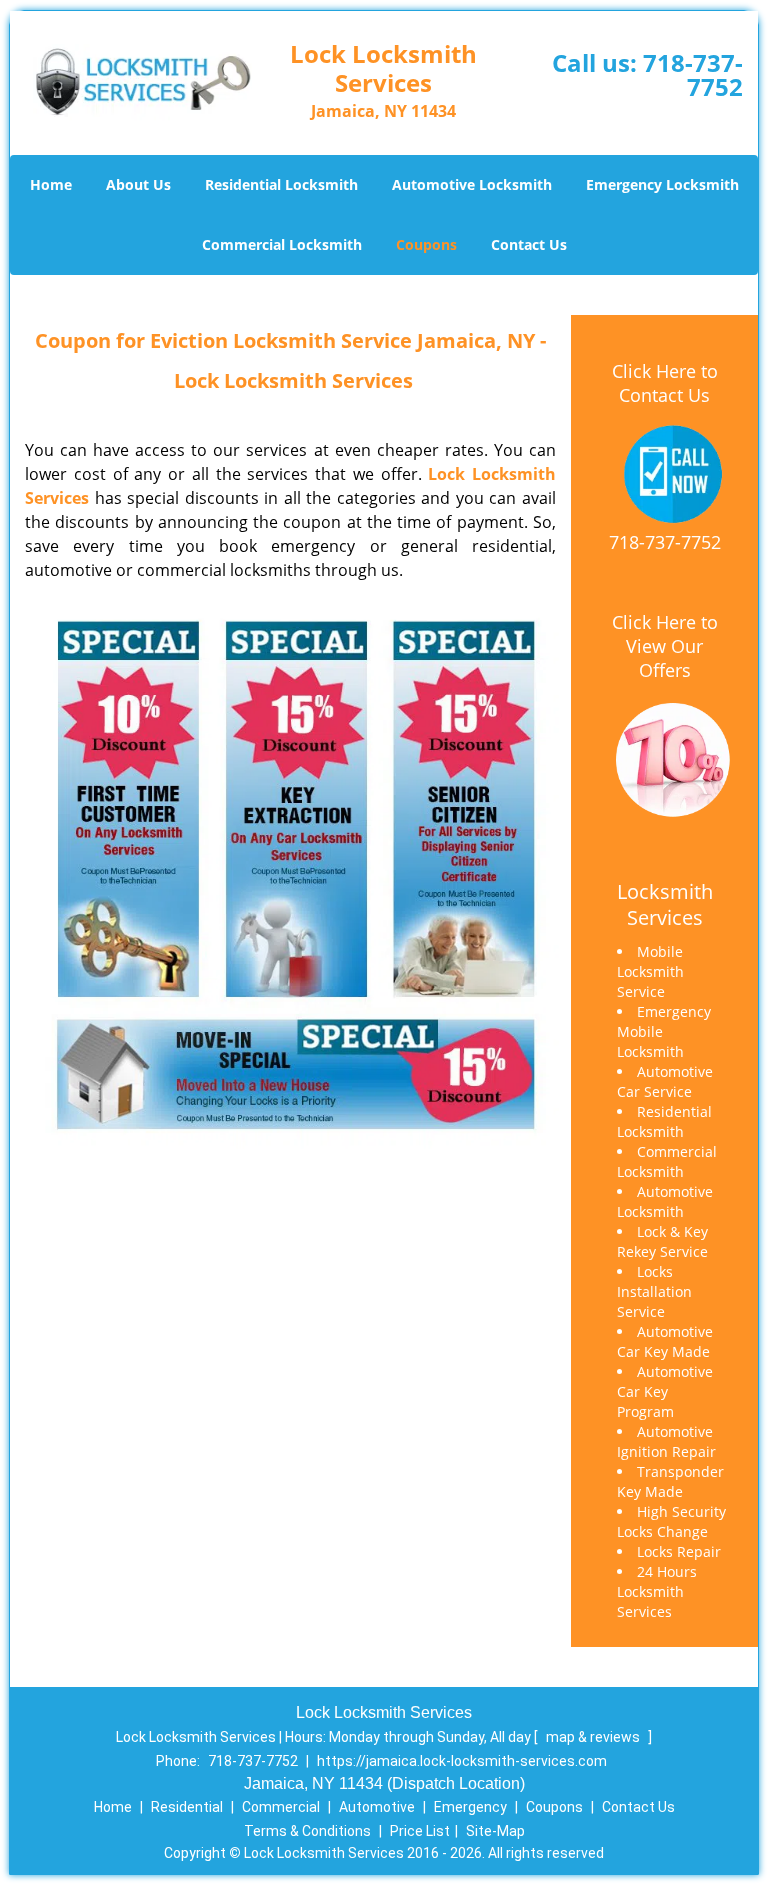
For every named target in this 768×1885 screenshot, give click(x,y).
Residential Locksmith (281, 184)
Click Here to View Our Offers (665, 646)
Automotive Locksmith (472, 184)
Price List (420, 1831)
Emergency (470, 1807)
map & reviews (594, 1737)
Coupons (426, 244)
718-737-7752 (693, 74)
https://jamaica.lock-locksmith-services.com (462, 1761)
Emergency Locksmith (662, 184)
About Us (138, 184)
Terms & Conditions (307, 1831)
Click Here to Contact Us (665, 383)
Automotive (377, 1807)
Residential (187, 1807)
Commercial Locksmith (282, 244)
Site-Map (495, 1831)
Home (51, 184)
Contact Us (529, 244)
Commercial (281, 1807)
